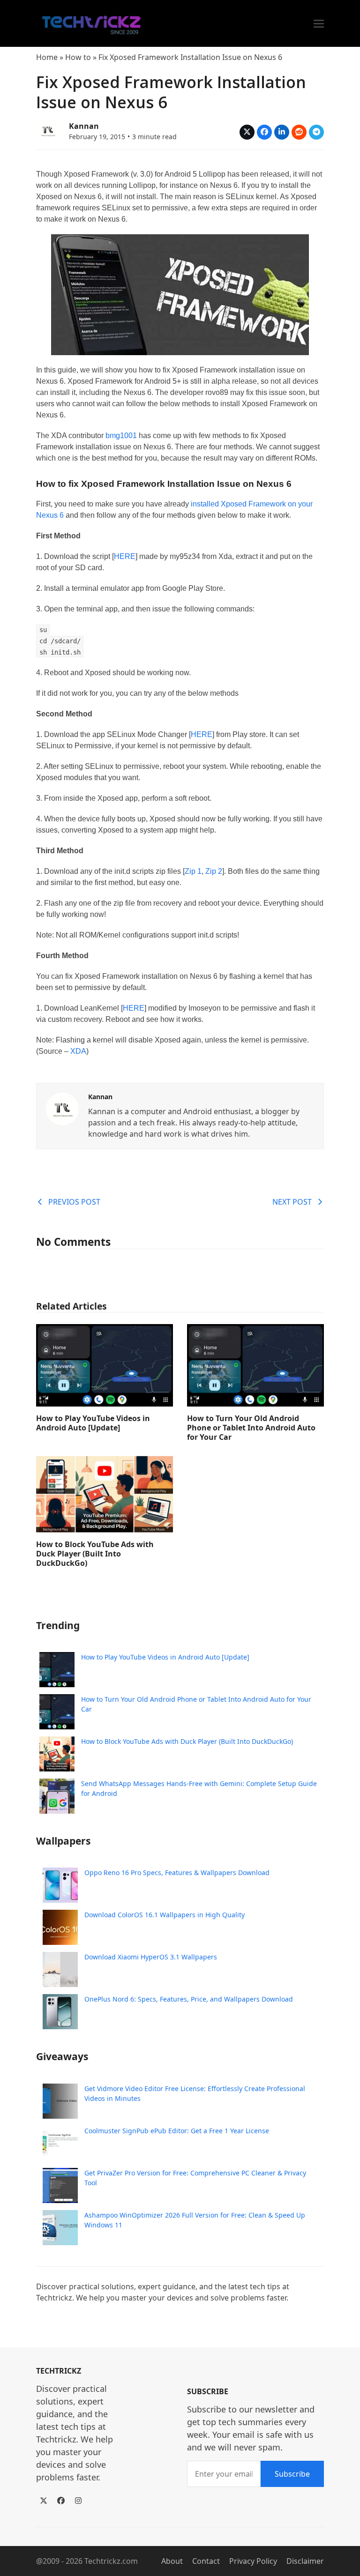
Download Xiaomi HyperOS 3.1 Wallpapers (151, 1957)
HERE (125, 556)
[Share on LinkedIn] (282, 132)
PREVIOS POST (74, 1202)
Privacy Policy (253, 2561)
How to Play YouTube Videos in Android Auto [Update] (93, 1423)
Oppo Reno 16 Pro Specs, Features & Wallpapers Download (177, 1872)
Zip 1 (193, 871)
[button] (319, 24)
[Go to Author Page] (48, 130)
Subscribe (292, 2474)
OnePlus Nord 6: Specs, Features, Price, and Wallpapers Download (189, 1999)
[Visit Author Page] (62, 1108)
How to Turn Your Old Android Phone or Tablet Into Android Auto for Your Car (251, 1428)
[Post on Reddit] (299, 132)
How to (78, 57)
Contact (206, 2561)
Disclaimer (305, 2561)
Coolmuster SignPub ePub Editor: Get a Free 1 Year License (177, 2131)
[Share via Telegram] (316, 132)
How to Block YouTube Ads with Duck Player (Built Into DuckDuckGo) (95, 1554)
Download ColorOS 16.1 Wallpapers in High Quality (165, 1915)
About (172, 2561)
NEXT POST (292, 1202)
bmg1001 (121, 436)
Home (47, 57)
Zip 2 (214, 871)
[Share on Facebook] (264, 132)
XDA (78, 1051)
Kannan (84, 126)
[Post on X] (247, 132)
